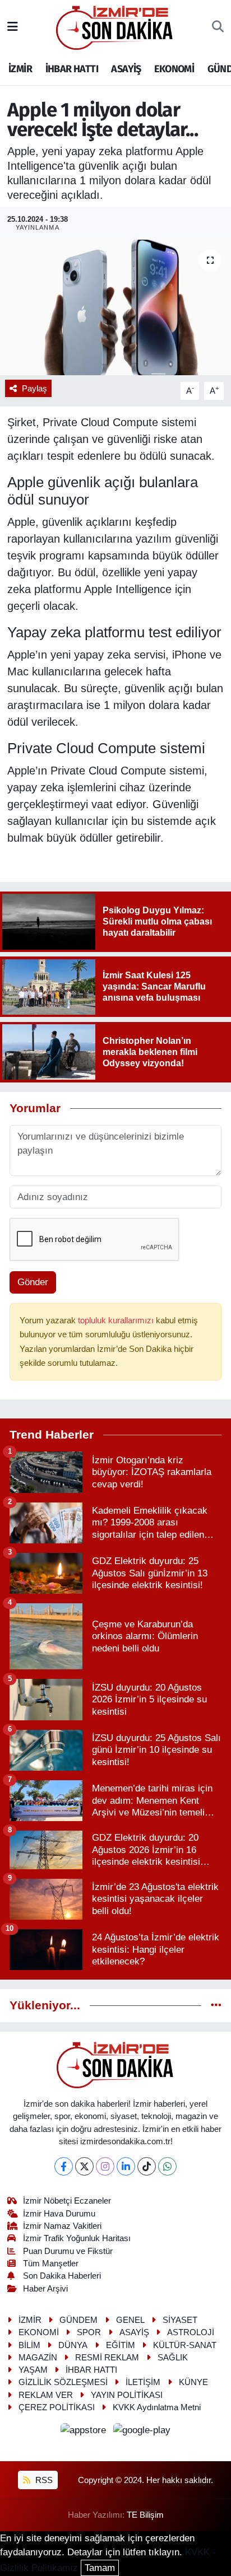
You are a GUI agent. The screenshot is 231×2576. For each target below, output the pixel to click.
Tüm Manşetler (51, 2264)
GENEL (130, 2320)
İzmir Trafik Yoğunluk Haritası (77, 2238)
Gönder (33, 1282)
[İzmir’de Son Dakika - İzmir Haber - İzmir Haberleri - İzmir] (115, 27)
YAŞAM (33, 2370)
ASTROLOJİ (191, 2332)
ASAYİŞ (126, 69)
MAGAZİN (38, 2358)
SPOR (89, 2332)
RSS (43, 2480)
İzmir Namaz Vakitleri (62, 2226)
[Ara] (218, 27)
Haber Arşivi (45, 2289)
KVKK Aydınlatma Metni (157, 2407)
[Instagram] (105, 2166)
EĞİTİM (121, 2345)
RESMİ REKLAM (107, 2358)
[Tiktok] (147, 2166)
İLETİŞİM (143, 2382)
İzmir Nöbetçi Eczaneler (67, 2201)
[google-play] (142, 2432)
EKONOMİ (174, 69)
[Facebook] (64, 2166)
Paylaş (34, 389)
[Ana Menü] (13, 27)
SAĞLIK (173, 2358)
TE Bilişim (145, 2515)
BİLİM (29, 2345)
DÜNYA (73, 2345)
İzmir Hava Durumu (59, 2214)
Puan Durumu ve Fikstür (68, 2251)
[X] (84, 2166)
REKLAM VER (46, 2395)
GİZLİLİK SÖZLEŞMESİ (63, 2382)
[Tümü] (216, 2006)
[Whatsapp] (167, 2166)
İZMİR (20, 69)
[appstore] (85, 2432)
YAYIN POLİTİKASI (127, 2395)
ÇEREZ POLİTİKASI (57, 2407)
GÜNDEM (78, 2320)
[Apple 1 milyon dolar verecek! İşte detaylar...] (115, 307)
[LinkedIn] (126, 2166)
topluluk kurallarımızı (117, 1320)
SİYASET (180, 2320)
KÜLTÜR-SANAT (185, 2345)
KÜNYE (193, 2382)
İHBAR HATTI (72, 69)
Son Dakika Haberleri (62, 2276)
